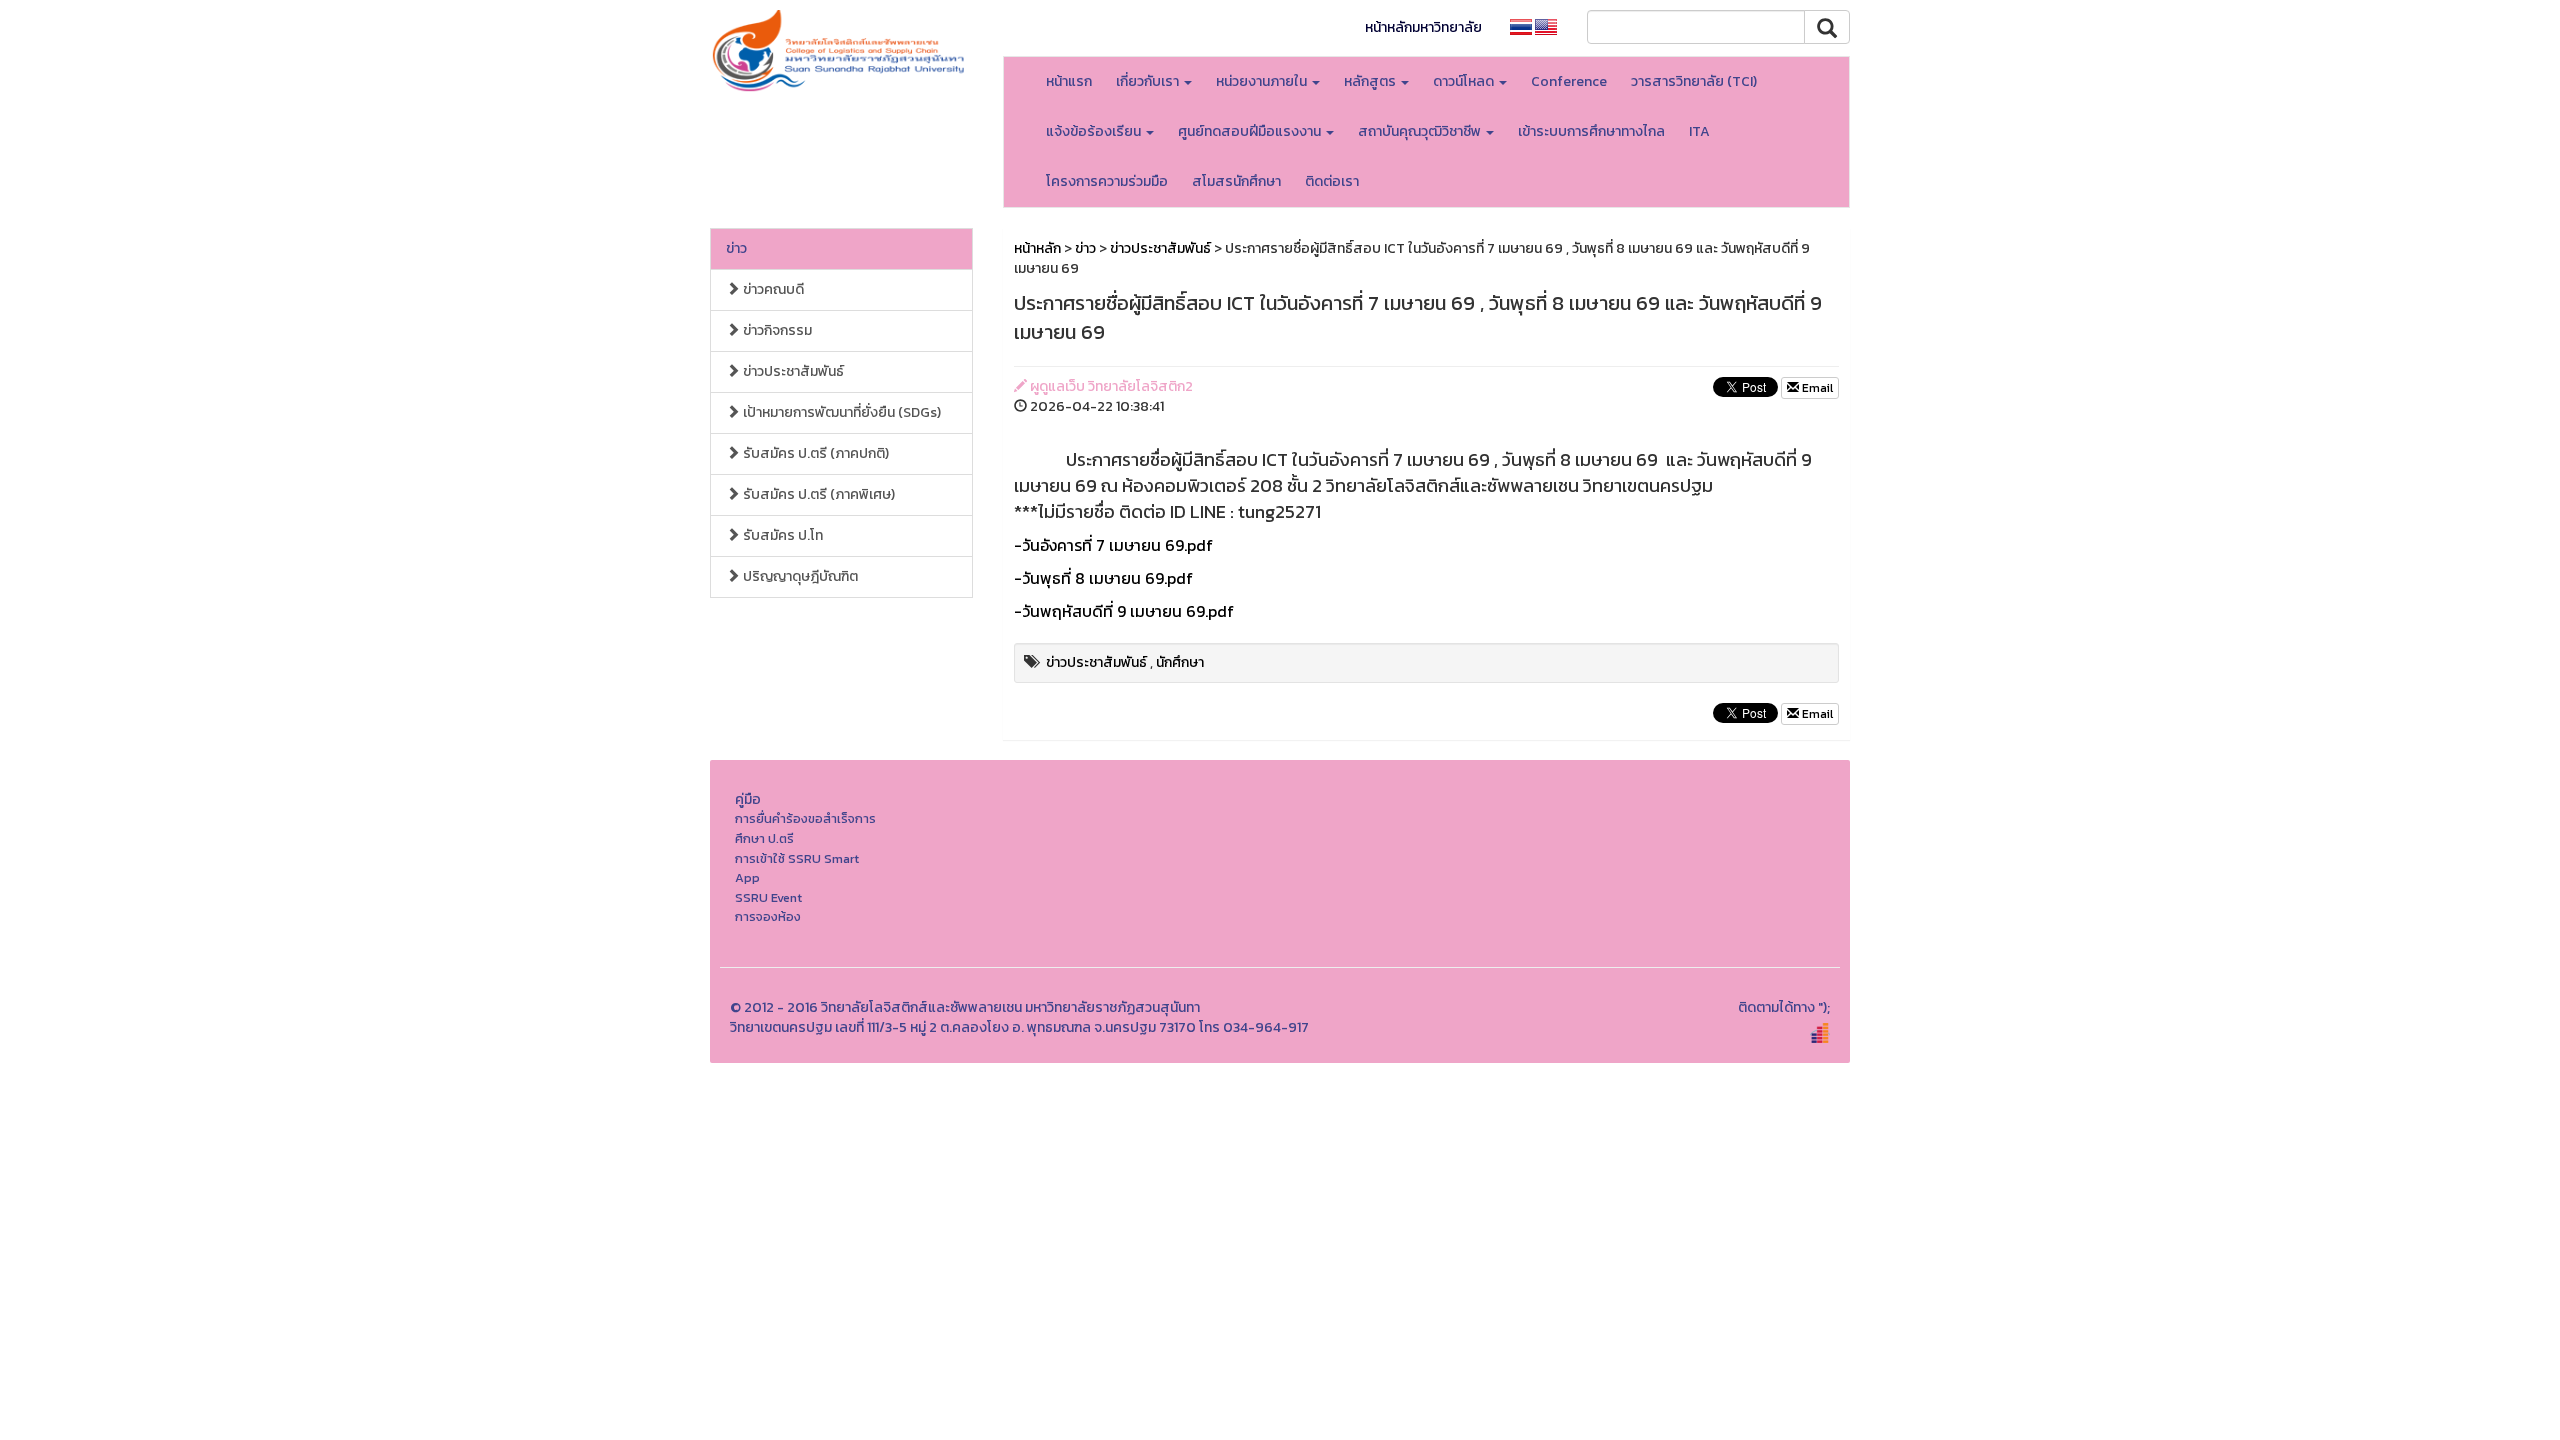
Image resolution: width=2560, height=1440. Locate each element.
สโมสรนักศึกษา (1236, 181)
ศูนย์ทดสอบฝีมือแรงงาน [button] (1251, 131)
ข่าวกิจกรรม (776, 330)
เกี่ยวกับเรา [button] (1149, 81)
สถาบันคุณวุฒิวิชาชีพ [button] (1421, 131)
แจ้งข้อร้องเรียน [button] (1095, 131)
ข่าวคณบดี (772, 289)
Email (1816, 388)
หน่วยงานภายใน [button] (1263, 81)
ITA (1699, 131)
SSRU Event (768, 897)
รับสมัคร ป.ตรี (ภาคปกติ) (814, 453)
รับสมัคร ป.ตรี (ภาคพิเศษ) (817, 494)
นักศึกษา (1180, 662)
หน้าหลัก (1037, 248)
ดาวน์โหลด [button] (1465, 81)
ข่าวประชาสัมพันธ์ (792, 371)
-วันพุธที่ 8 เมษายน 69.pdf (1103, 578)
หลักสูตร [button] (1371, 81)
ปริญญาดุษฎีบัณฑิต (799, 576)
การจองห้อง (768, 916)
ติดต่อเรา (1332, 181)
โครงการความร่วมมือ (1107, 181)
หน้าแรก (1069, 81)
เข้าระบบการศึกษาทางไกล (1591, 131)
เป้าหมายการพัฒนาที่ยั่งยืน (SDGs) (840, 412)
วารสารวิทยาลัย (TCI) (1694, 81)
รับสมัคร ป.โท (781, 535)
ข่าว (736, 248)
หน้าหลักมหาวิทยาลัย (1423, 27)
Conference (1569, 81)
